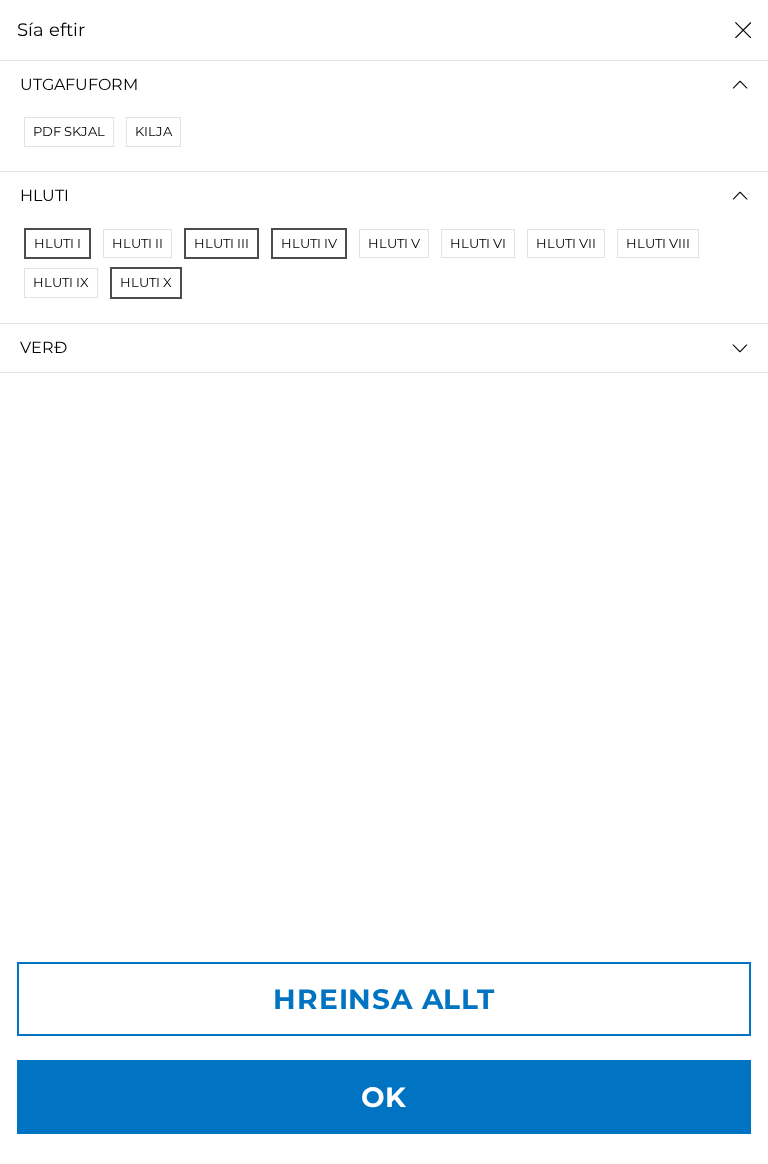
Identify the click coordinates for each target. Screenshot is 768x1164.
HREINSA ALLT (384, 999)
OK (384, 1097)
